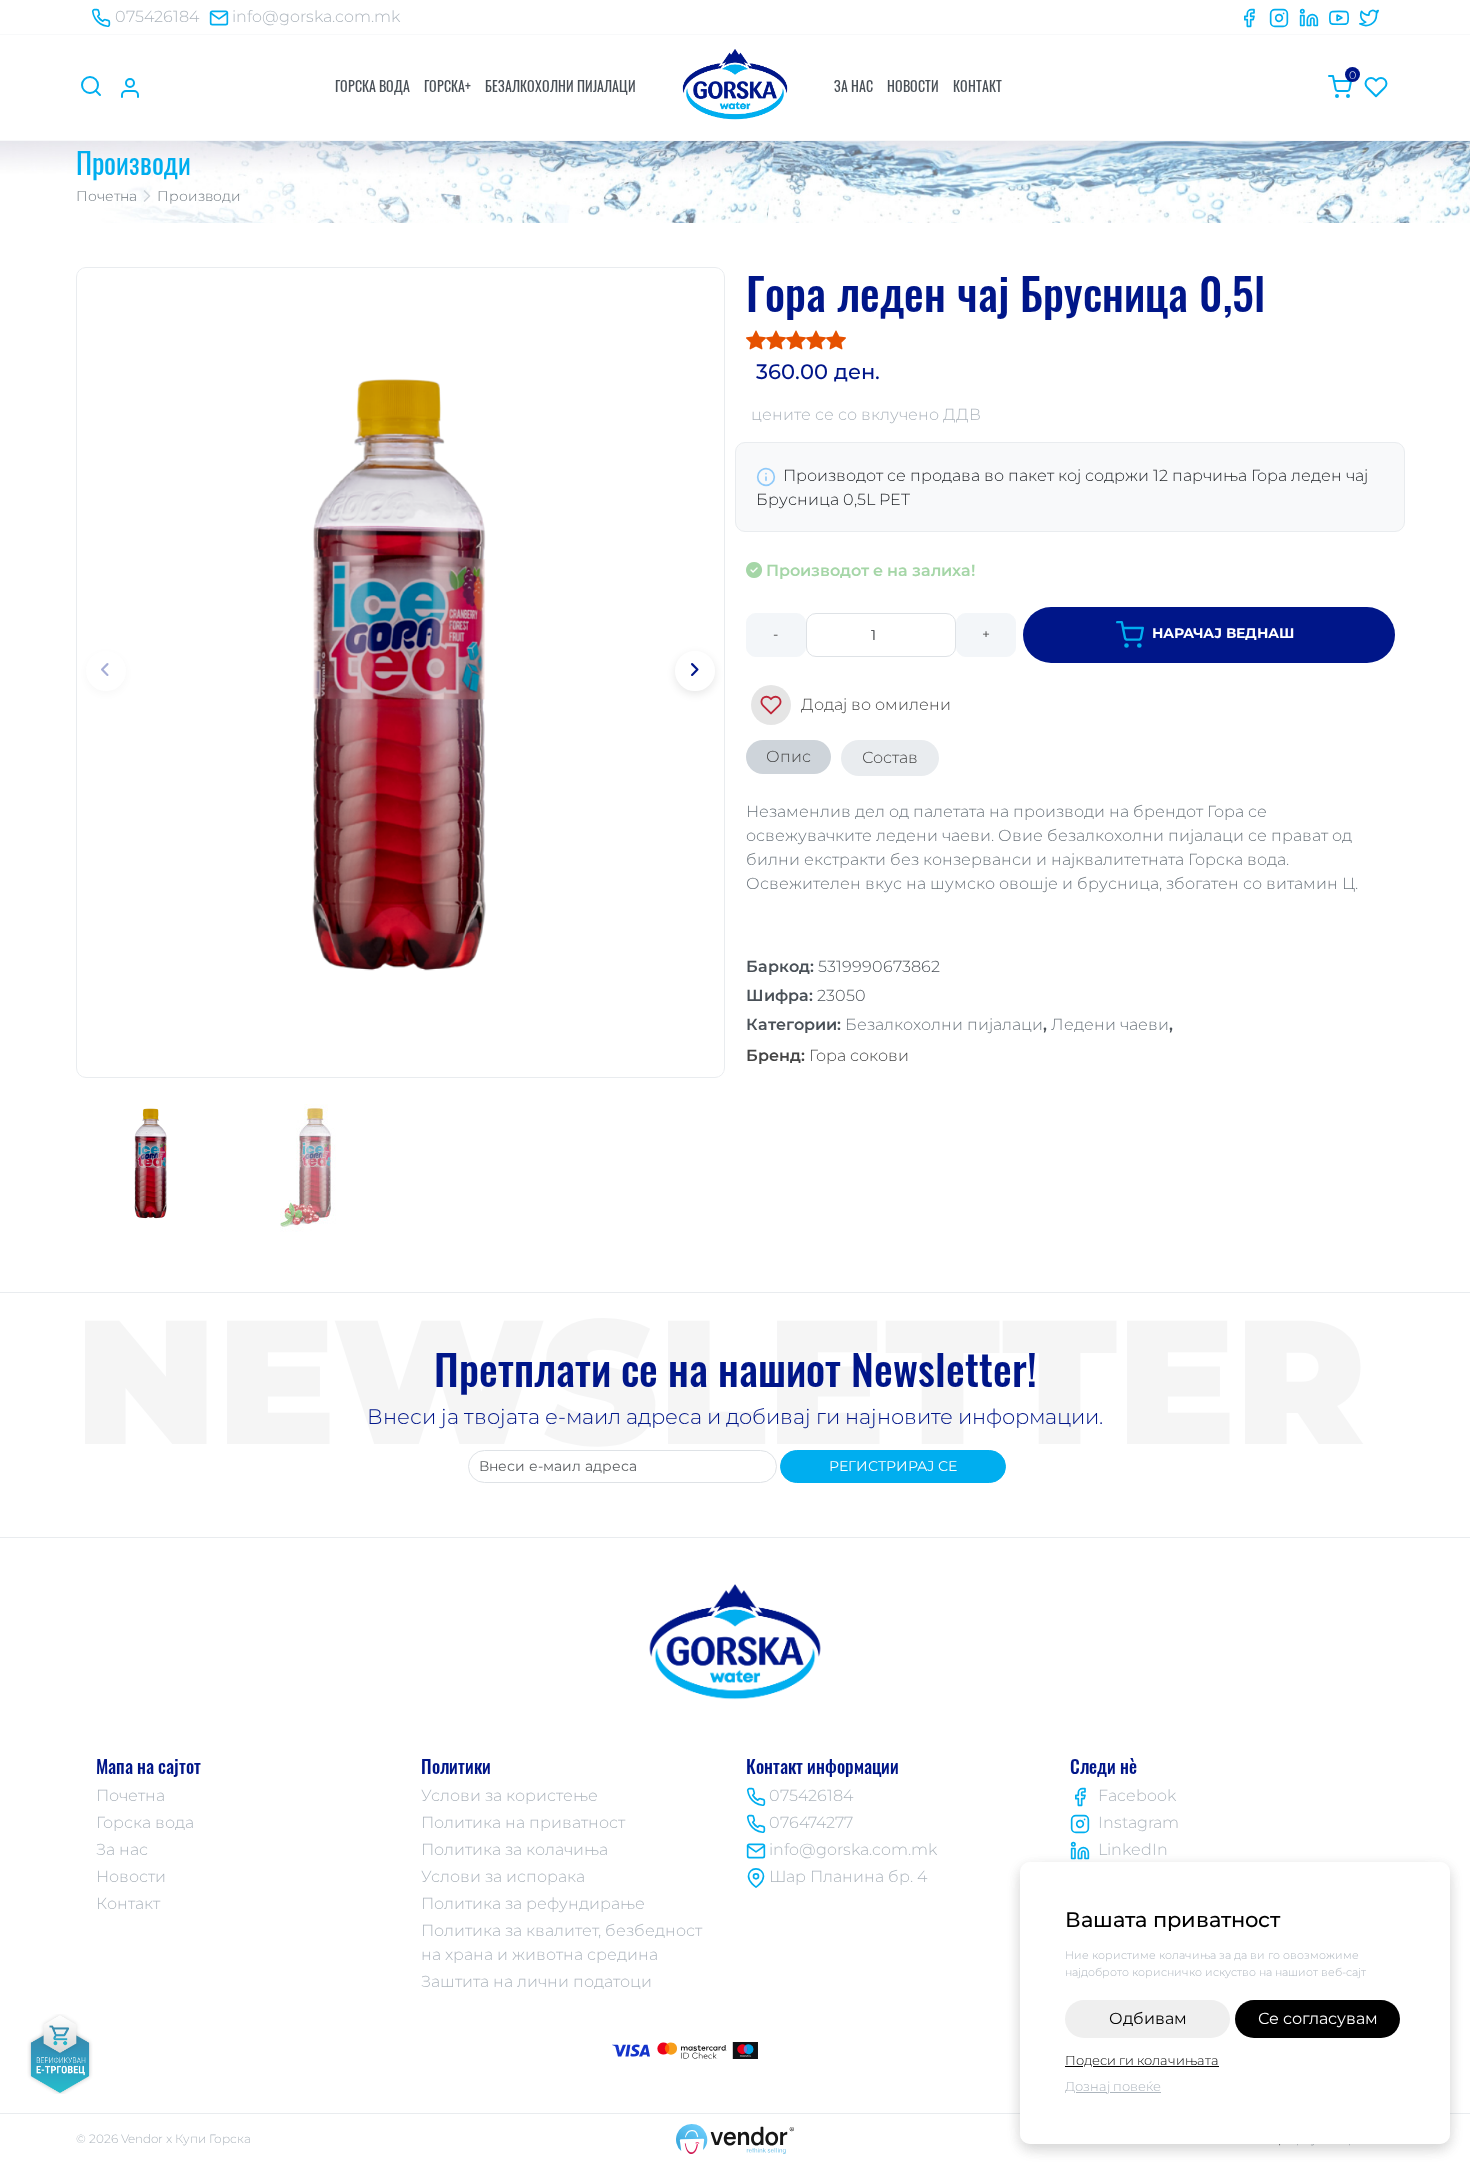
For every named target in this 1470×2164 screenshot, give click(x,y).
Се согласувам (1318, 2018)
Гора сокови (827, 1055)
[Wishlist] (1376, 87)
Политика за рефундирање (533, 1903)
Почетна (106, 196)
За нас (853, 85)
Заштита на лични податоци (536, 1981)
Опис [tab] (788, 756)
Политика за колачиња (514, 1849)
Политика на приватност (523, 1822)
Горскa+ (447, 85)
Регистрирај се (893, 1466)
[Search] (94, 87)
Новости (913, 85)
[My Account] (130, 87)
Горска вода (372, 85)
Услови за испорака (503, 1876)
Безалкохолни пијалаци (560, 85)
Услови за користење (509, 1795)
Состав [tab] (890, 757)
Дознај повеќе (1113, 2086)
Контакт (977, 85)
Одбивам (1148, 2018)
